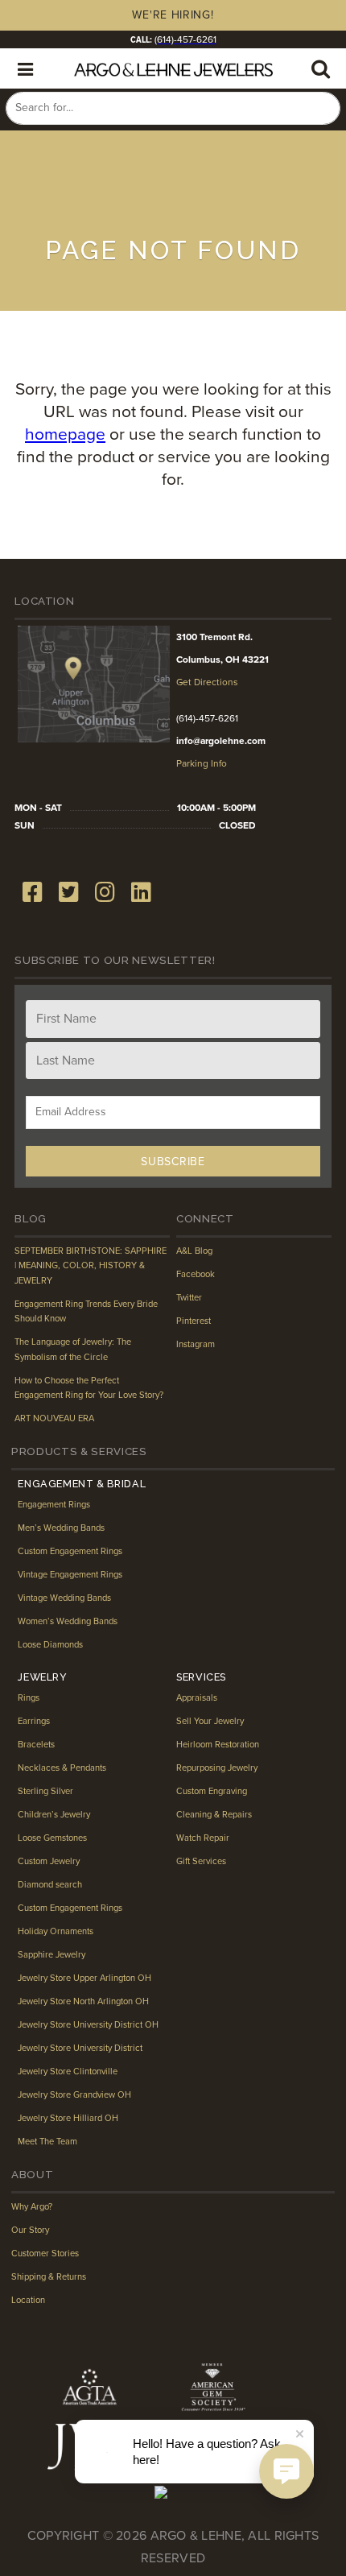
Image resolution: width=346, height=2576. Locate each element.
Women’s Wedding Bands (68, 1621)
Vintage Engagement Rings (70, 1575)
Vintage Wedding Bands (64, 1598)
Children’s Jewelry (54, 1815)
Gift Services (201, 1861)
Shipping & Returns (49, 2277)
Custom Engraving (212, 1791)
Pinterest (194, 1321)
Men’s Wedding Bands (61, 1528)
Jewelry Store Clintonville (68, 2072)
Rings (29, 1698)
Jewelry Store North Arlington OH (83, 2001)
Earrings (34, 1721)
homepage (65, 434)
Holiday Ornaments (56, 1931)
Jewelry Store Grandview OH (74, 2095)
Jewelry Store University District (80, 2048)
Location (28, 2300)
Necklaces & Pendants (62, 1768)
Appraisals (197, 1698)
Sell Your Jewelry (210, 1721)
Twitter (189, 1298)
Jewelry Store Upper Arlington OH (84, 1978)
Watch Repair (203, 1838)
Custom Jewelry (49, 1861)
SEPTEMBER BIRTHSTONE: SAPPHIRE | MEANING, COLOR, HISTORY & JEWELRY (91, 1266)
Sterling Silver (45, 1791)
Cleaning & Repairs (214, 1815)
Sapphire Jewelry (51, 1955)
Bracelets (36, 1745)
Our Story (30, 2230)
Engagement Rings (54, 1505)
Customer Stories (45, 2253)
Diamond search (50, 1885)
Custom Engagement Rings (70, 1551)
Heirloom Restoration (218, 1745)
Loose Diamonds (50, 1645)
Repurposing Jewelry (217, 1768)
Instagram (196, 1344)
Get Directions (207, 682)
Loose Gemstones (52, 1838)
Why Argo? (32, 2207)
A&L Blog (194, 1251)
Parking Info (202, 763)
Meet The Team (47, 2142)
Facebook (196, 1274)
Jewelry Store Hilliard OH (68, 2118)
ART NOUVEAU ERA (54, 1418)
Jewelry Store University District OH (88, 2025)
